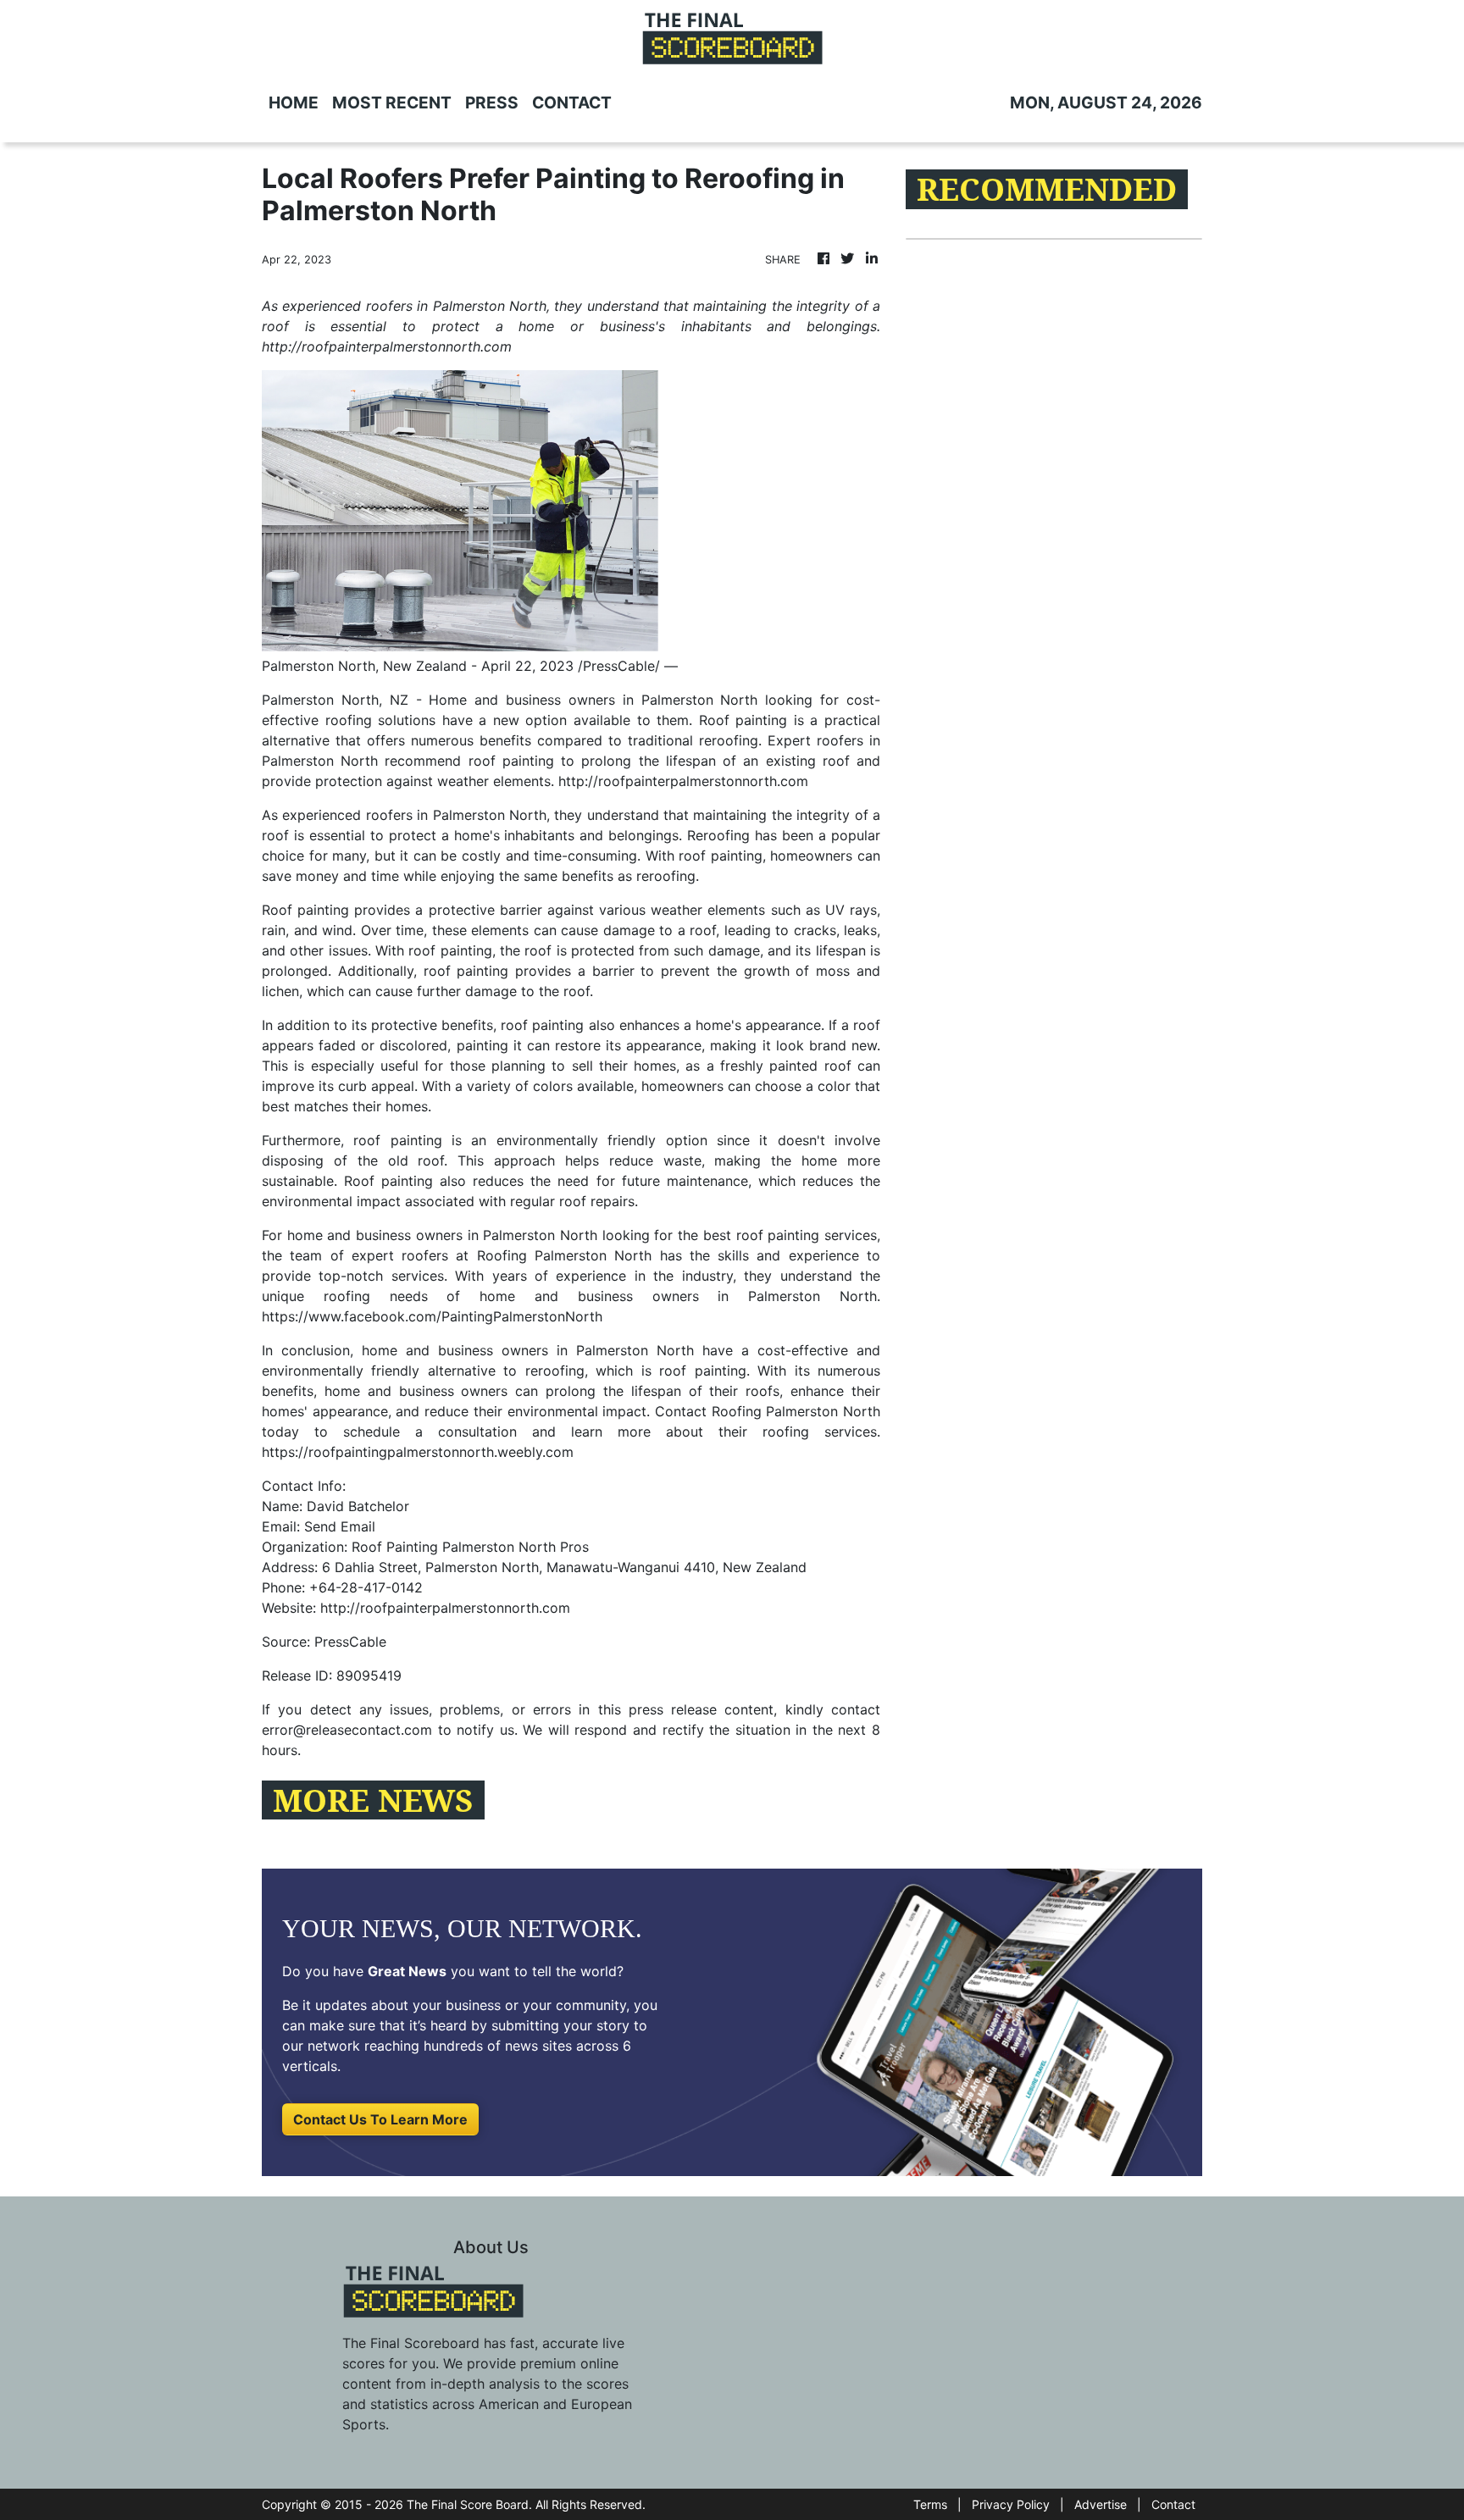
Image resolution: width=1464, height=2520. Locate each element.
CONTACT (572, 102)
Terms (930, 2504)
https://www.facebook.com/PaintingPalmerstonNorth (432, 1316)
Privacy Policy (1011, 2504)
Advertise (1101, 2504)
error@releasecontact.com (347, 1730)
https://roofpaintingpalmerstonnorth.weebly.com (418, 1452)
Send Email (340, 1526)
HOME (294, 102)
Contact (1173, 2504)
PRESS (492, 102)
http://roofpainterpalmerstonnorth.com (683, 781)
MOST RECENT (392, 102)
